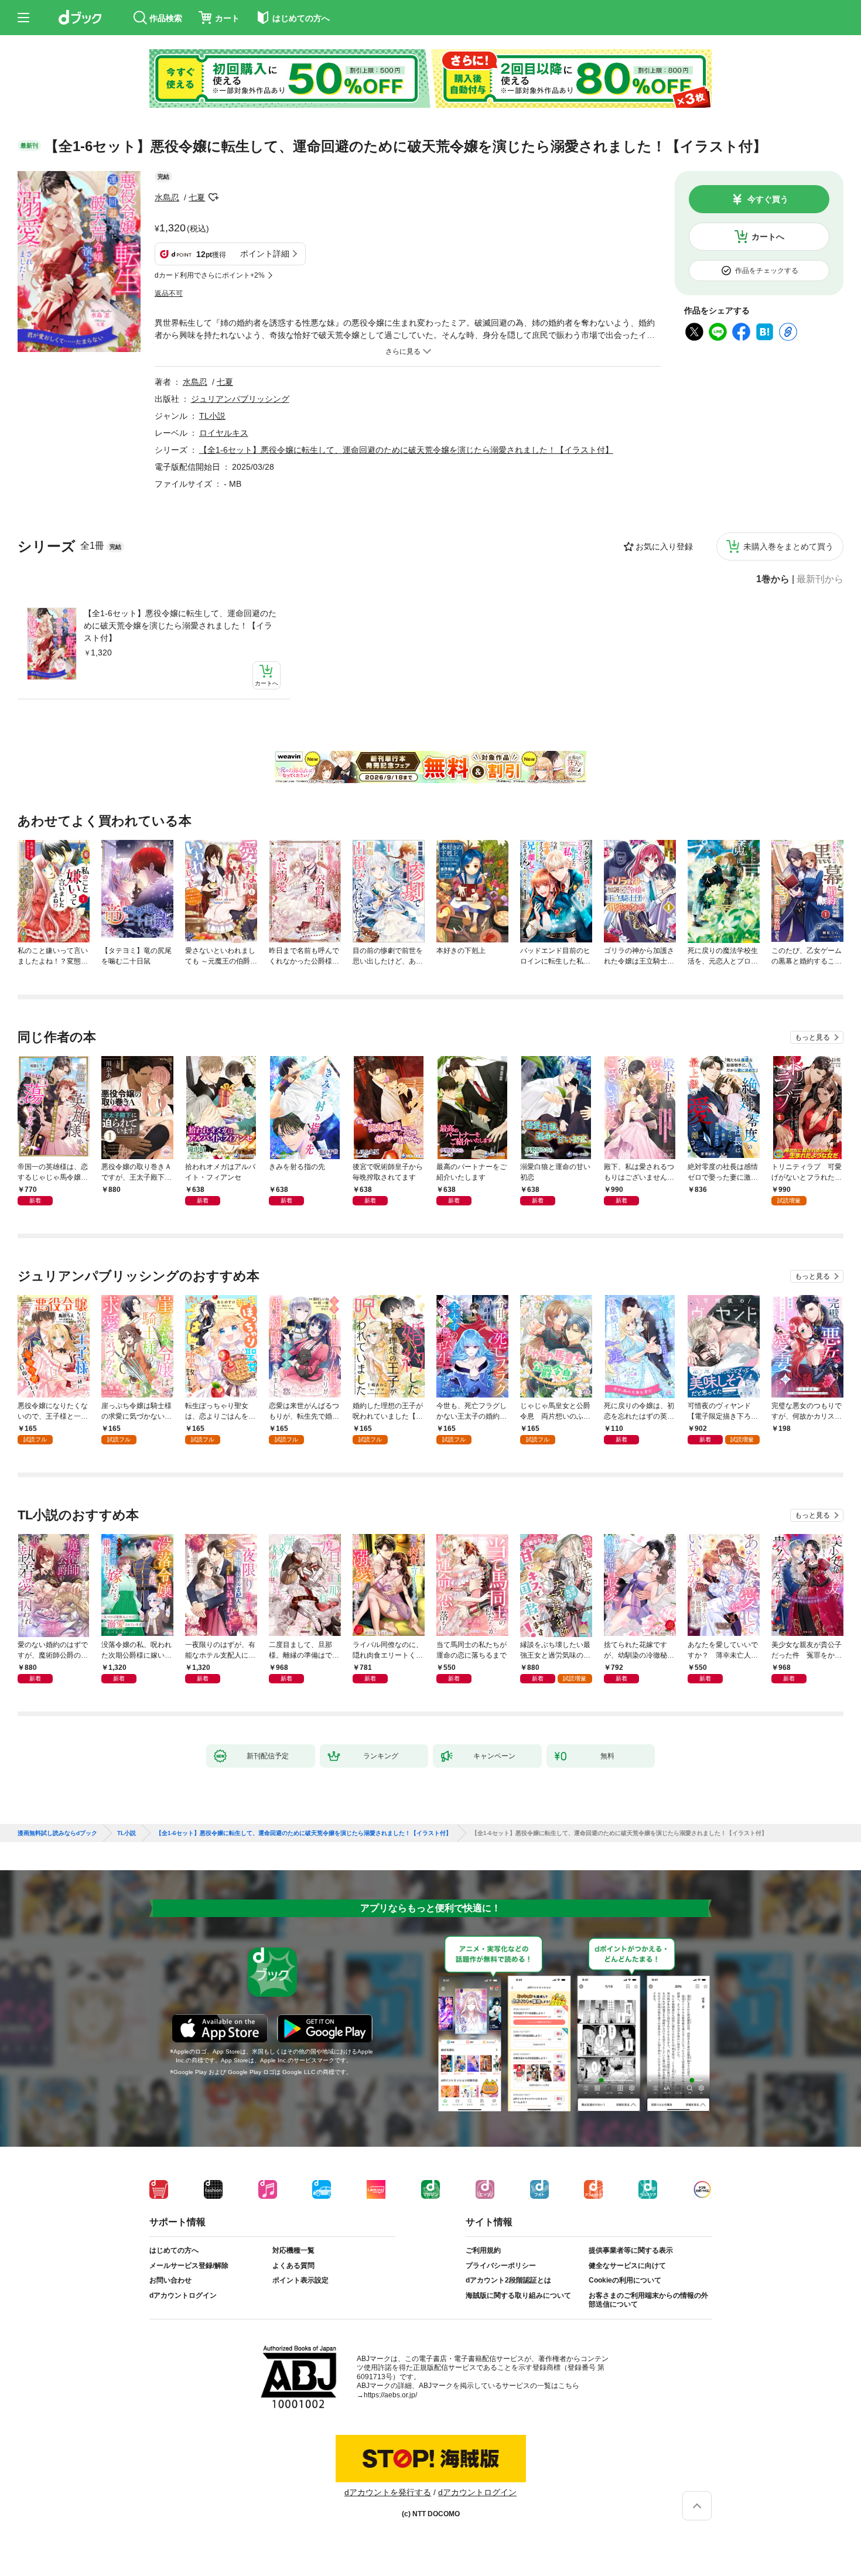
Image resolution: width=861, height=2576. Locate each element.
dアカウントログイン (183, 2295)
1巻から (773, 579)
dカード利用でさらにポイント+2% (210, 275)
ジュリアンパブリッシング (240, 399)
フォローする (213, 197)
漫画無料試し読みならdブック (57, 1833)
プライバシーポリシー (501, 2266)
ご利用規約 (483, 2250)
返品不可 (169, 293)
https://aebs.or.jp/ (390, 2395)
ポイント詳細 (265, 254)
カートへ (768, 237)
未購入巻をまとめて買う (788, 546)
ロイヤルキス (224, 433)
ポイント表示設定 (300, 2280)
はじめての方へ (174, 2250)
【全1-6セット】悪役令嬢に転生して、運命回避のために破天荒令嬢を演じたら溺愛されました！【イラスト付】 (180, 626)
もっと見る (812, 1037)
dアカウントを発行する (388, 2492)
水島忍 (167, 197)
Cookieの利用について (625, 2280)
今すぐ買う (768, 199)
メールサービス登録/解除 (189, 2266)
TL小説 (212, 416)
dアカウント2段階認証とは (508, 2280)
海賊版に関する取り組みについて (518, 2295)
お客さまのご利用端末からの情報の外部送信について (648, 2300)
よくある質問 (293, 2266)
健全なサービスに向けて (627, 2266)
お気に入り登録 (664, 546)
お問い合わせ (170, 2280)
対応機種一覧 (293, 2250)
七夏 (197, 197)
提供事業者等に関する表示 (631, 2250)
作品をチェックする (767, 271)
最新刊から (820, 579)
